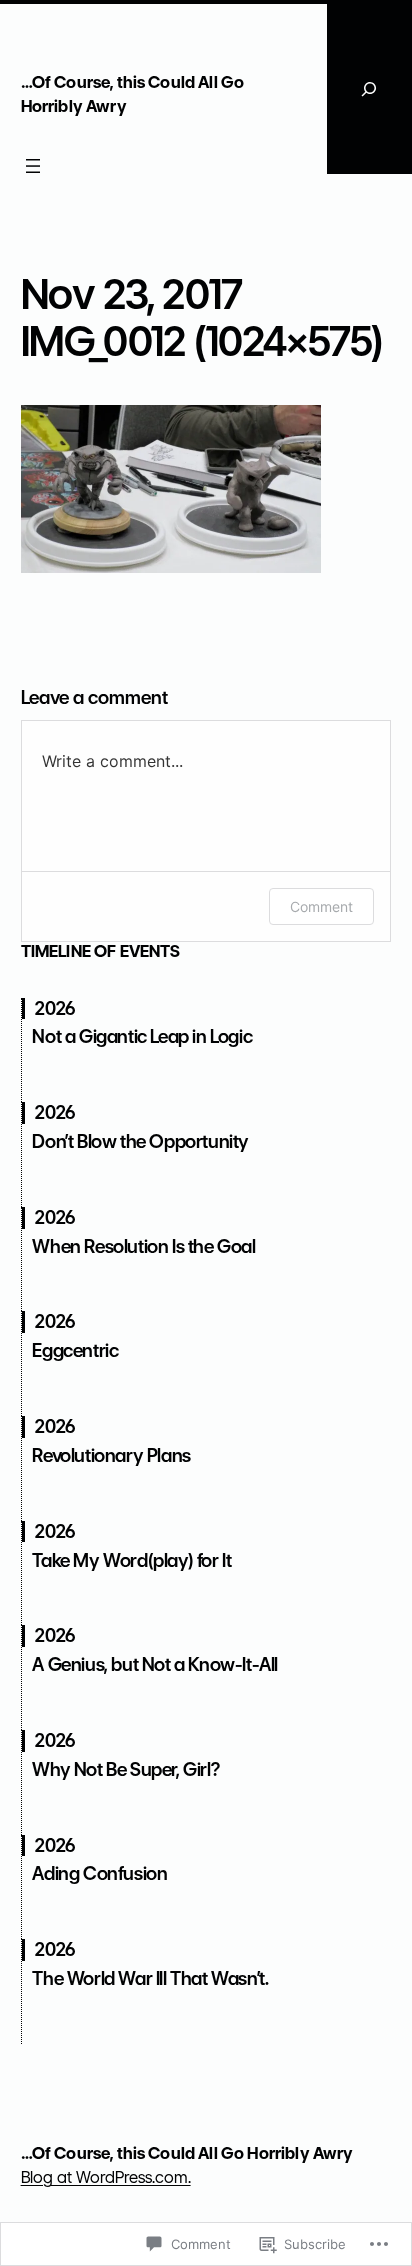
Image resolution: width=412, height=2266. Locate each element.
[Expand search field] (369, 89)
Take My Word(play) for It (131, 1560)
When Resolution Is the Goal (143, 1246)
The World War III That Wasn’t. (150, 1978)
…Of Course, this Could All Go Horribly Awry (187, 2153)
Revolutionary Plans (111, 1455)
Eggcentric (75, 1350)
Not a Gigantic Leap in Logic (142, 1036)
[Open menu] (33, 166)
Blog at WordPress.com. (106, 2177)
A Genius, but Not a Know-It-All (155, 1664)
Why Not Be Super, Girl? (125, 1769)
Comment (321, 906)
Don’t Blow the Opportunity (140, 1141)
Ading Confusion (99, 1873)
